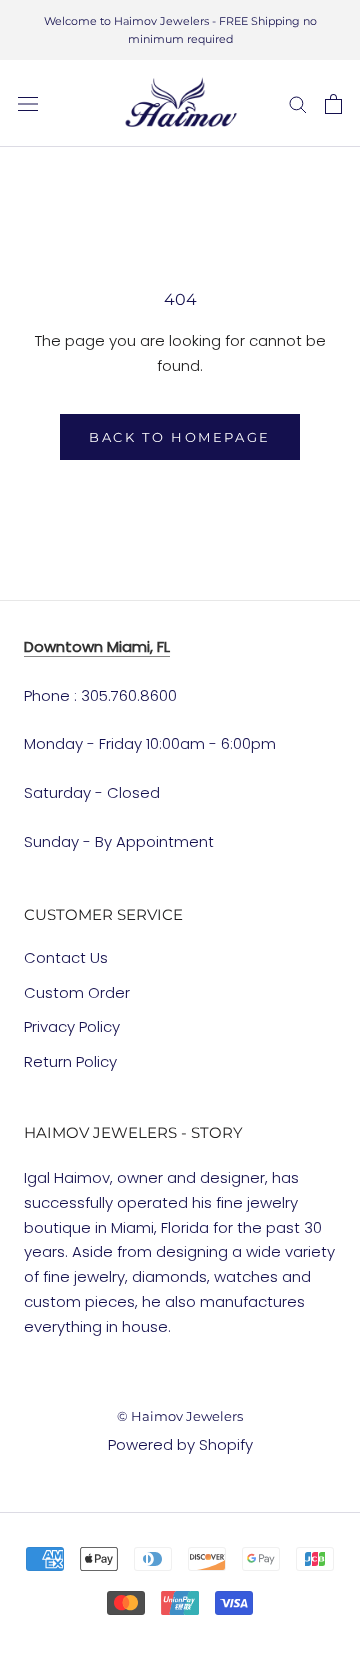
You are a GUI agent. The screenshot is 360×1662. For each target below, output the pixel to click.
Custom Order (77, 992)
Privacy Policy (72, 1026)
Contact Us (66, 957)
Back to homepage (180, 437)
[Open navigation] (28, 104)
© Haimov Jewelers (180, 1416)
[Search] (298, 103)
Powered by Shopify (180, 1444)
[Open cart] (333, 104)
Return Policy (70, 1061)
